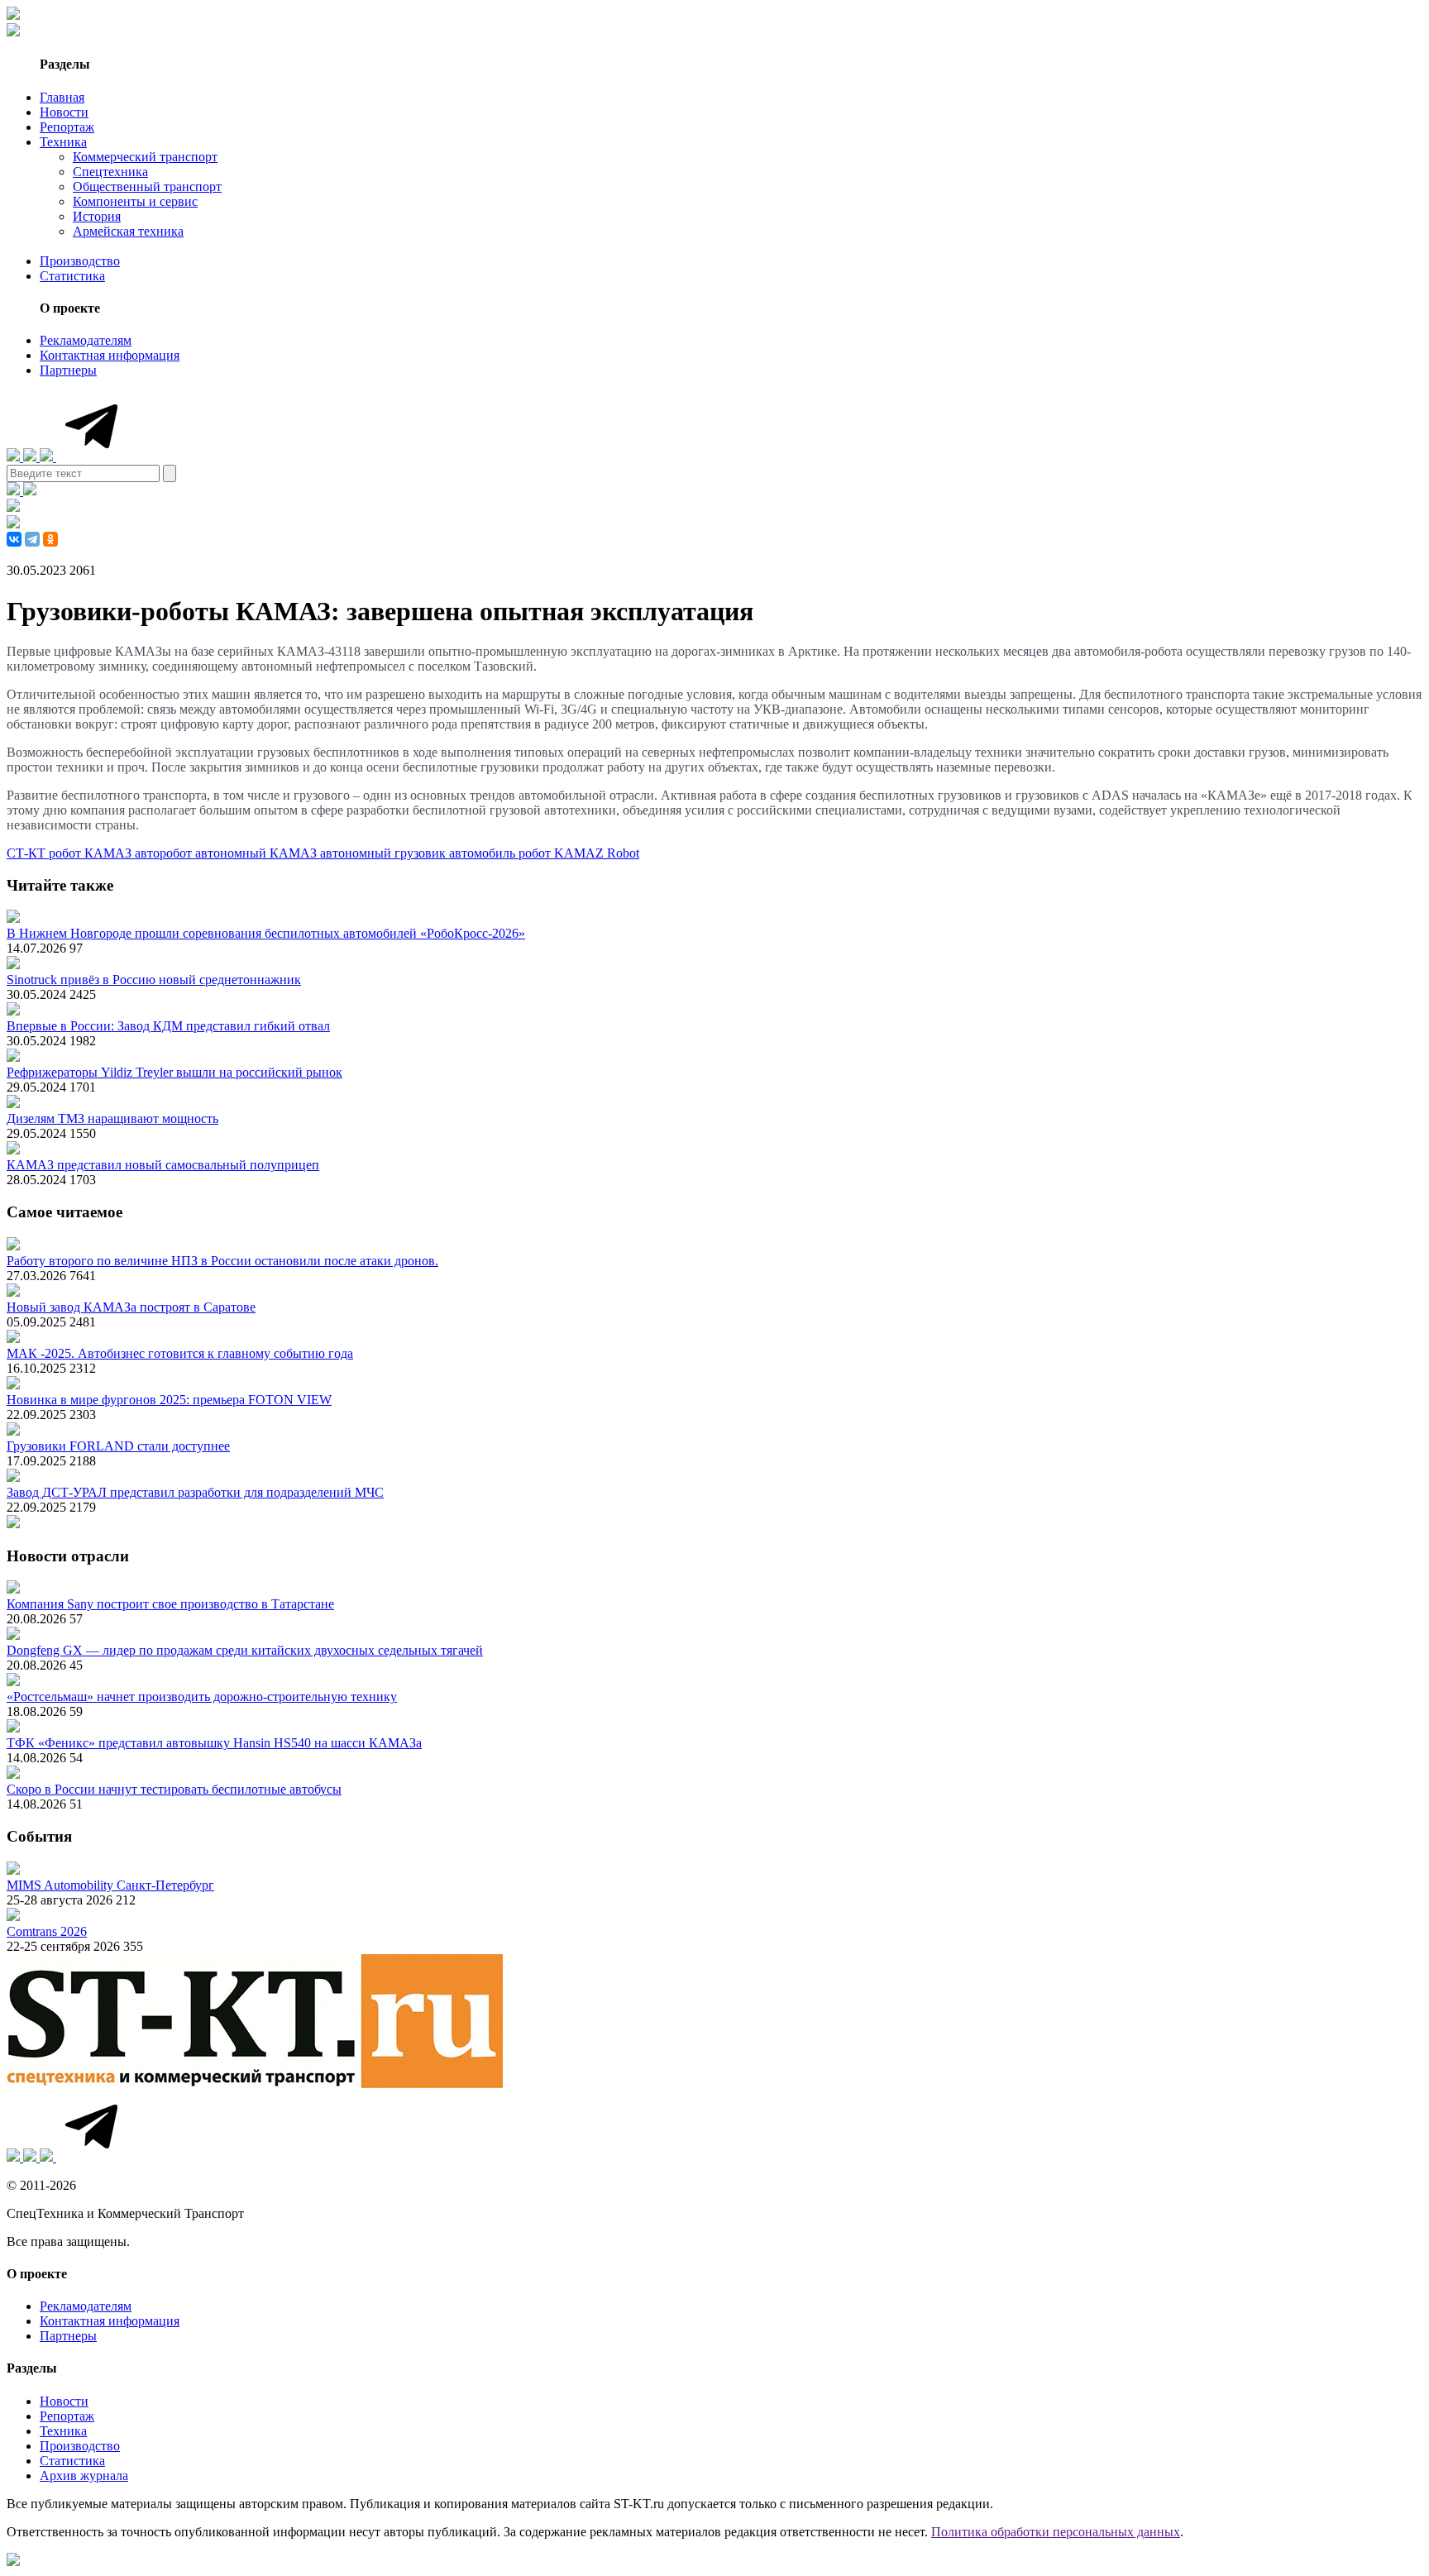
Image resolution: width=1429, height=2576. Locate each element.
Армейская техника (128, 231)
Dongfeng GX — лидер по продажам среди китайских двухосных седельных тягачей (245, 1650)
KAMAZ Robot (597, 853)
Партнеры (68, 370)
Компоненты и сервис (135, 201)
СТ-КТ (28, 853)
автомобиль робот (502, 853)
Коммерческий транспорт (145, 157)
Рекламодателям (86, 340)
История (97, 216)
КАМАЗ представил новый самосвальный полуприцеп (163, 1165)
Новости (64, 112)
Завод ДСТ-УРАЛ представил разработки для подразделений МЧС (195, 1492)
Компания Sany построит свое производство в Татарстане (170, 1604)
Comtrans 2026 (47, 1931)
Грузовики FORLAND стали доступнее (118, 1446)
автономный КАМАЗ (258, 853)
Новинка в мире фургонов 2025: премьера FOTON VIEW (169, 1400)
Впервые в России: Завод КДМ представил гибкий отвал (168, 1026)
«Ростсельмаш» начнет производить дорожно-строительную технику (202, 1697)
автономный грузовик (385, 853)
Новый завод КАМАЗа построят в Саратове (131, 1307)
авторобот (165, 853)
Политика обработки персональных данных (1056, 2532)
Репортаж (67, 127)
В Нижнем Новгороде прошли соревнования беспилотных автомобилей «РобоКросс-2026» (266, 933)
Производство (80, 261)
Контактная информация (110, 355)
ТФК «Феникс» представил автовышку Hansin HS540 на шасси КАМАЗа (214, 1743)
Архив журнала (84, 2476)
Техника (63, 142)
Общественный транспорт (147, 186)
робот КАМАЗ (92, 853)
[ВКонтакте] (14, 539)
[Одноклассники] (50, 539)
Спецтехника (110, 172)
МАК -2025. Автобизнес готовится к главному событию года (180, 1353)
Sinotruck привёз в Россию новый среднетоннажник (154, 980)
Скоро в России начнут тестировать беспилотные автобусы (174, 1789)
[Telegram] (32, 539)
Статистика (72, 276)
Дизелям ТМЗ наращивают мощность (112, 1118)
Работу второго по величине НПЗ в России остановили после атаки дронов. (222, 1261)
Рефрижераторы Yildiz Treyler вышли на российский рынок (174, 1072)
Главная (62, 97)
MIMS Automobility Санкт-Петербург (110, 1885)
